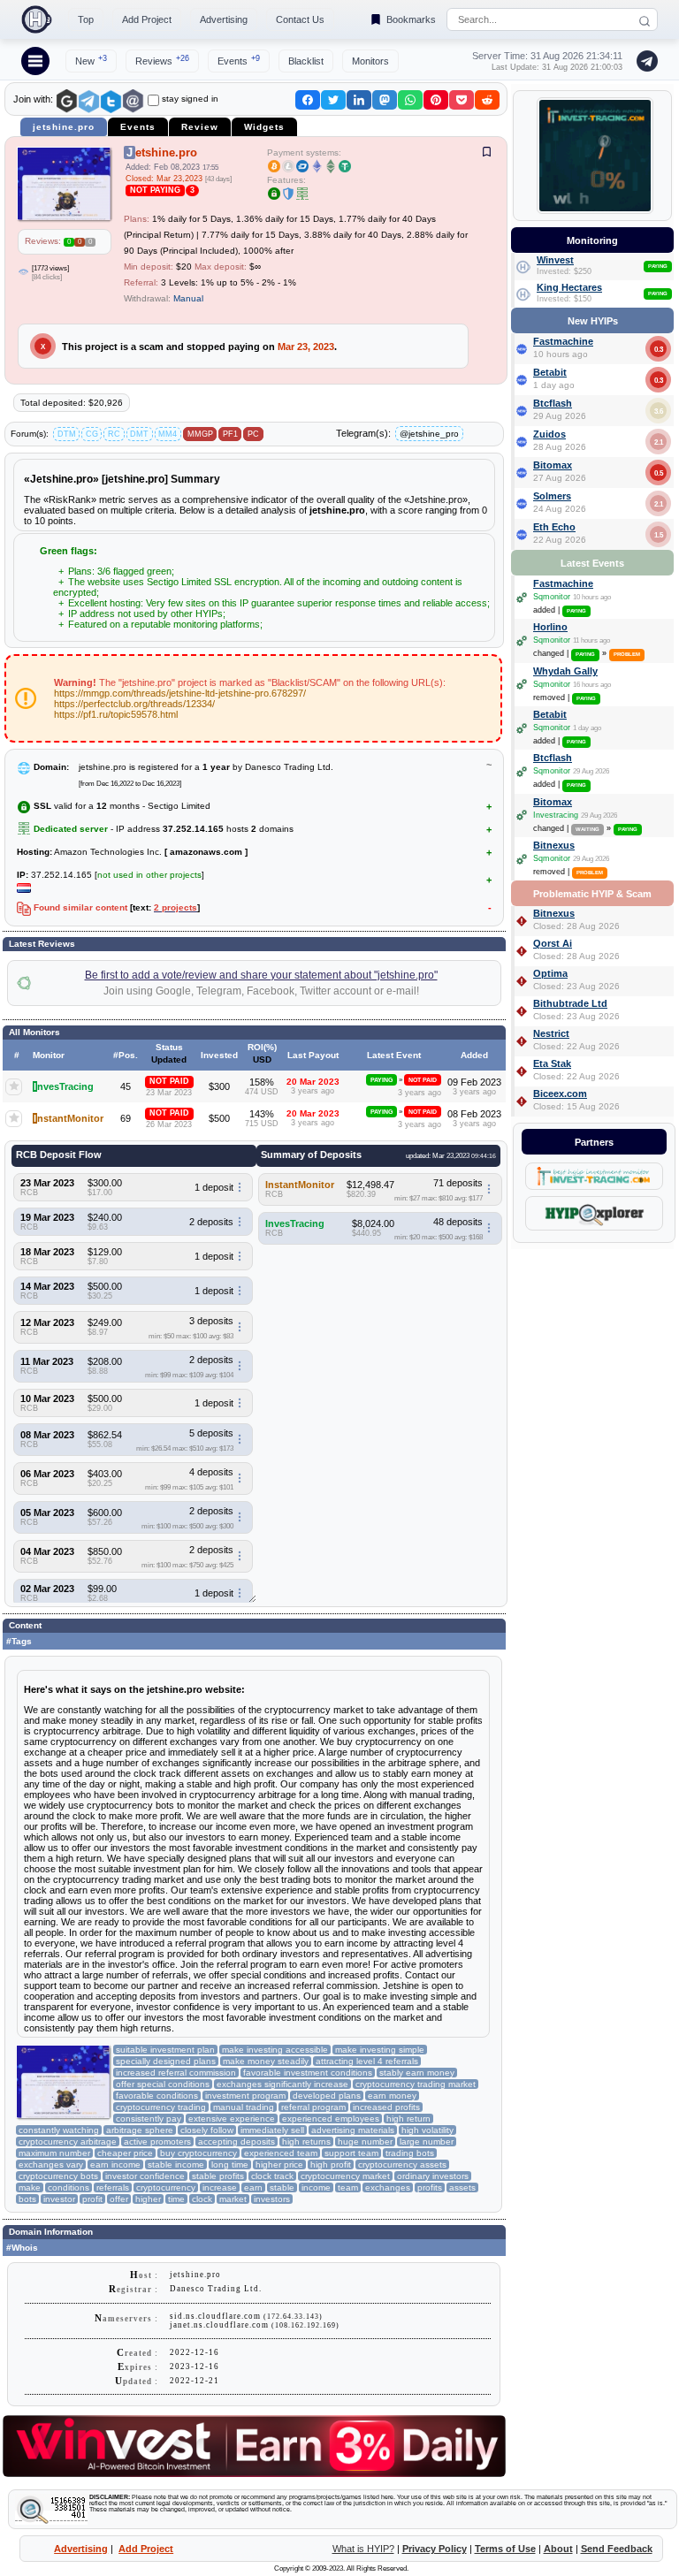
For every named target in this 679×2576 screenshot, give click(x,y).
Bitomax (553, 465)
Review (200, 127)
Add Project (147, 19)
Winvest (555, 260)
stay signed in (190, 99)
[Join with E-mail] (133, 101)
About (558, 2549)
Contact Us (300, 19)
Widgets (264, 127)
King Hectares (569, 287)
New (91, 60)
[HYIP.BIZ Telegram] (644, 61)
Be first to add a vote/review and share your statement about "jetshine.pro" (261, 975)
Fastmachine (563, 341)
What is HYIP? (363, 2549)
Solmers (552, 496)
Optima (550, 973)
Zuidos (549, 434)
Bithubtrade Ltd (570, 1003)
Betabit (550, 372)
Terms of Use (505, 2549)
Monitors (370, 61)
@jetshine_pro (429, 434)
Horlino (550, 627)
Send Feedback (617, 2549)
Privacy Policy (435, 2549)
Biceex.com (560, 1094)
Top (86, 19)
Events (239, 60)
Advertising (224, 19)
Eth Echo (554, 527)
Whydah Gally (565, 671)
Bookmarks (411, 19)
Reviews (162, 60)
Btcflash (553, 403)
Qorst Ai (553, 943)
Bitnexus (554, 845)
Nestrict (551, 1033)
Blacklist (306, 61)
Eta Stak (552, 1063)
